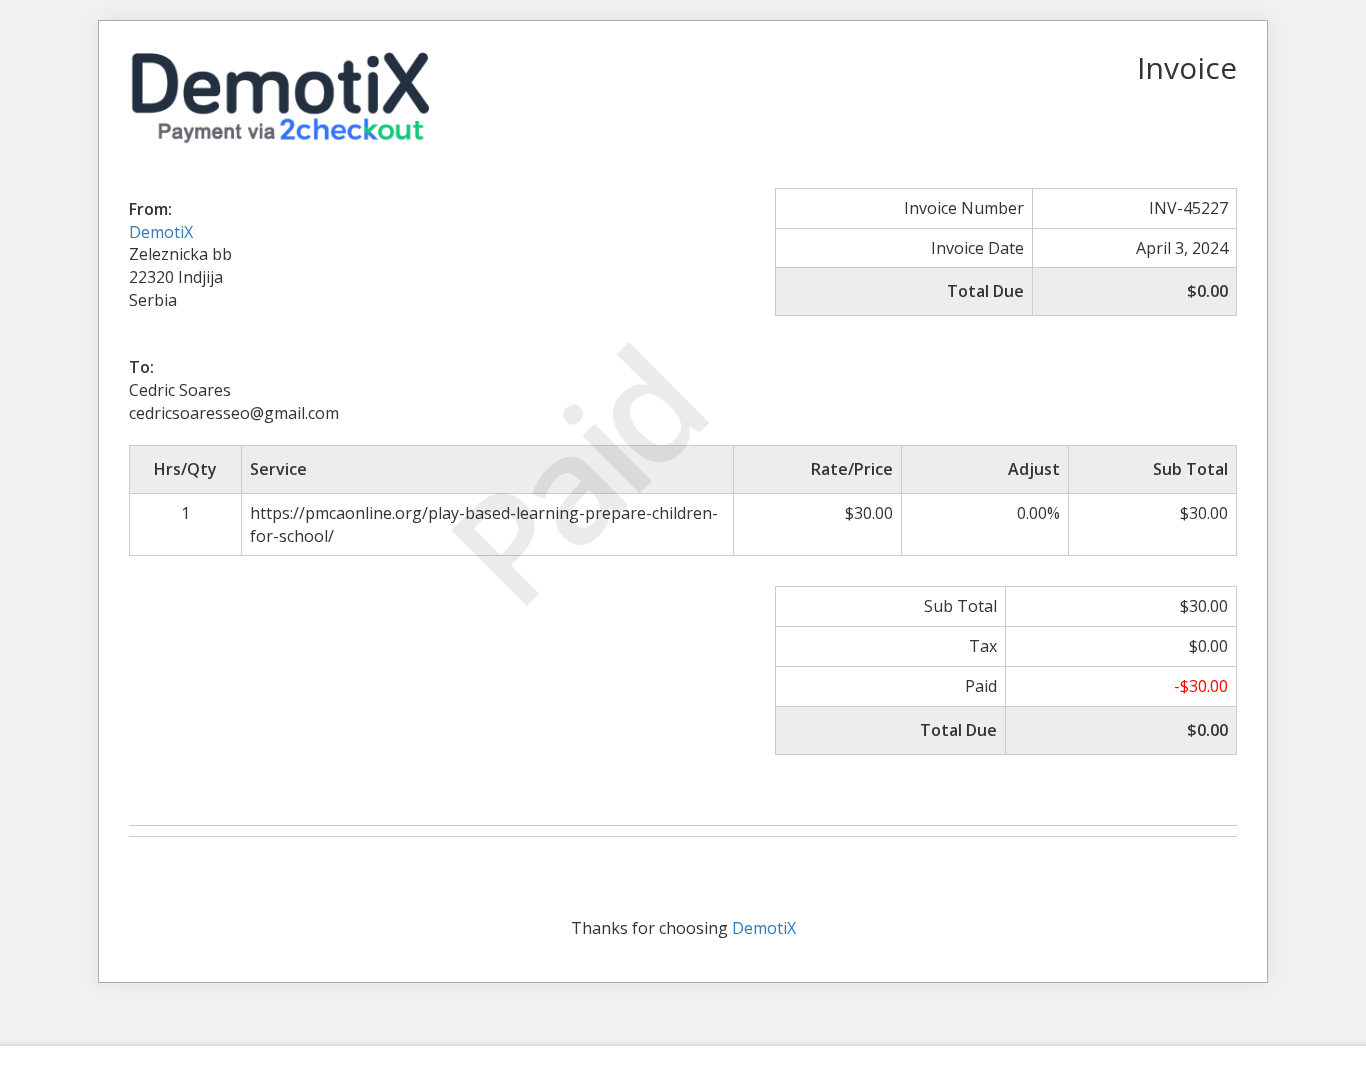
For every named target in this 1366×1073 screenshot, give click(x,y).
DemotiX (161, 232)
